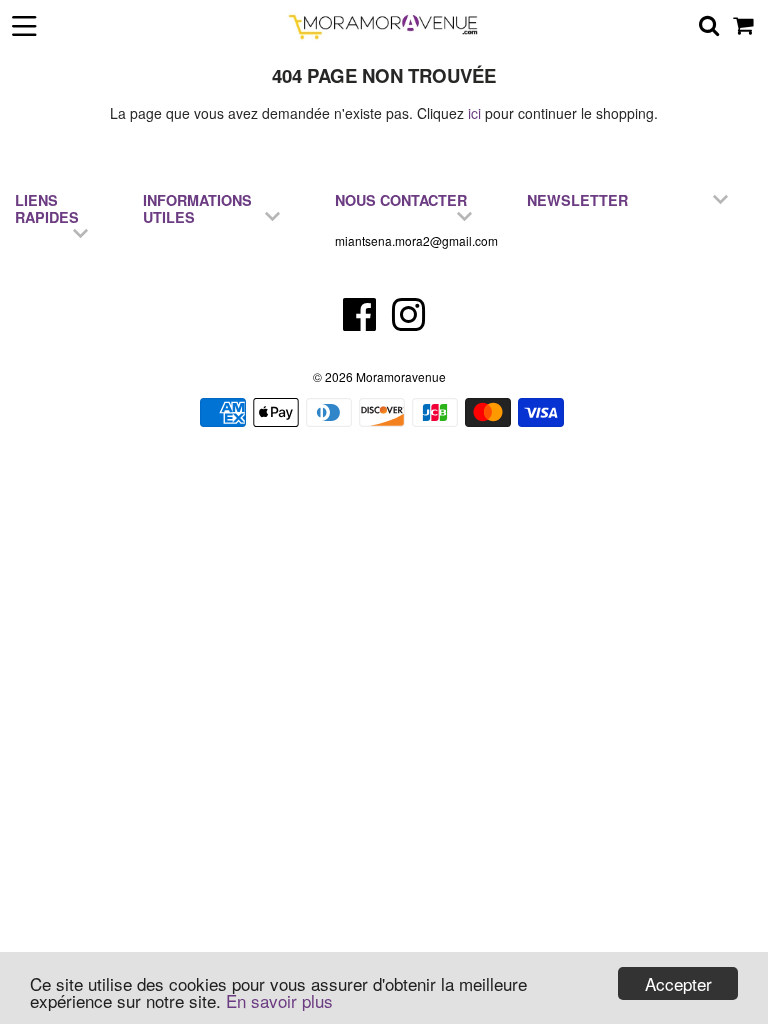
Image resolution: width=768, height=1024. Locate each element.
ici (474, 113)
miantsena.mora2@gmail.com (416, 240)
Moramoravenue (401, 376)
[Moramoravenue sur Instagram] (408, 323)
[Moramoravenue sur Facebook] (361, 323)
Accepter (678, 983)
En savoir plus (279, 1000)
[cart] (744, 24)
